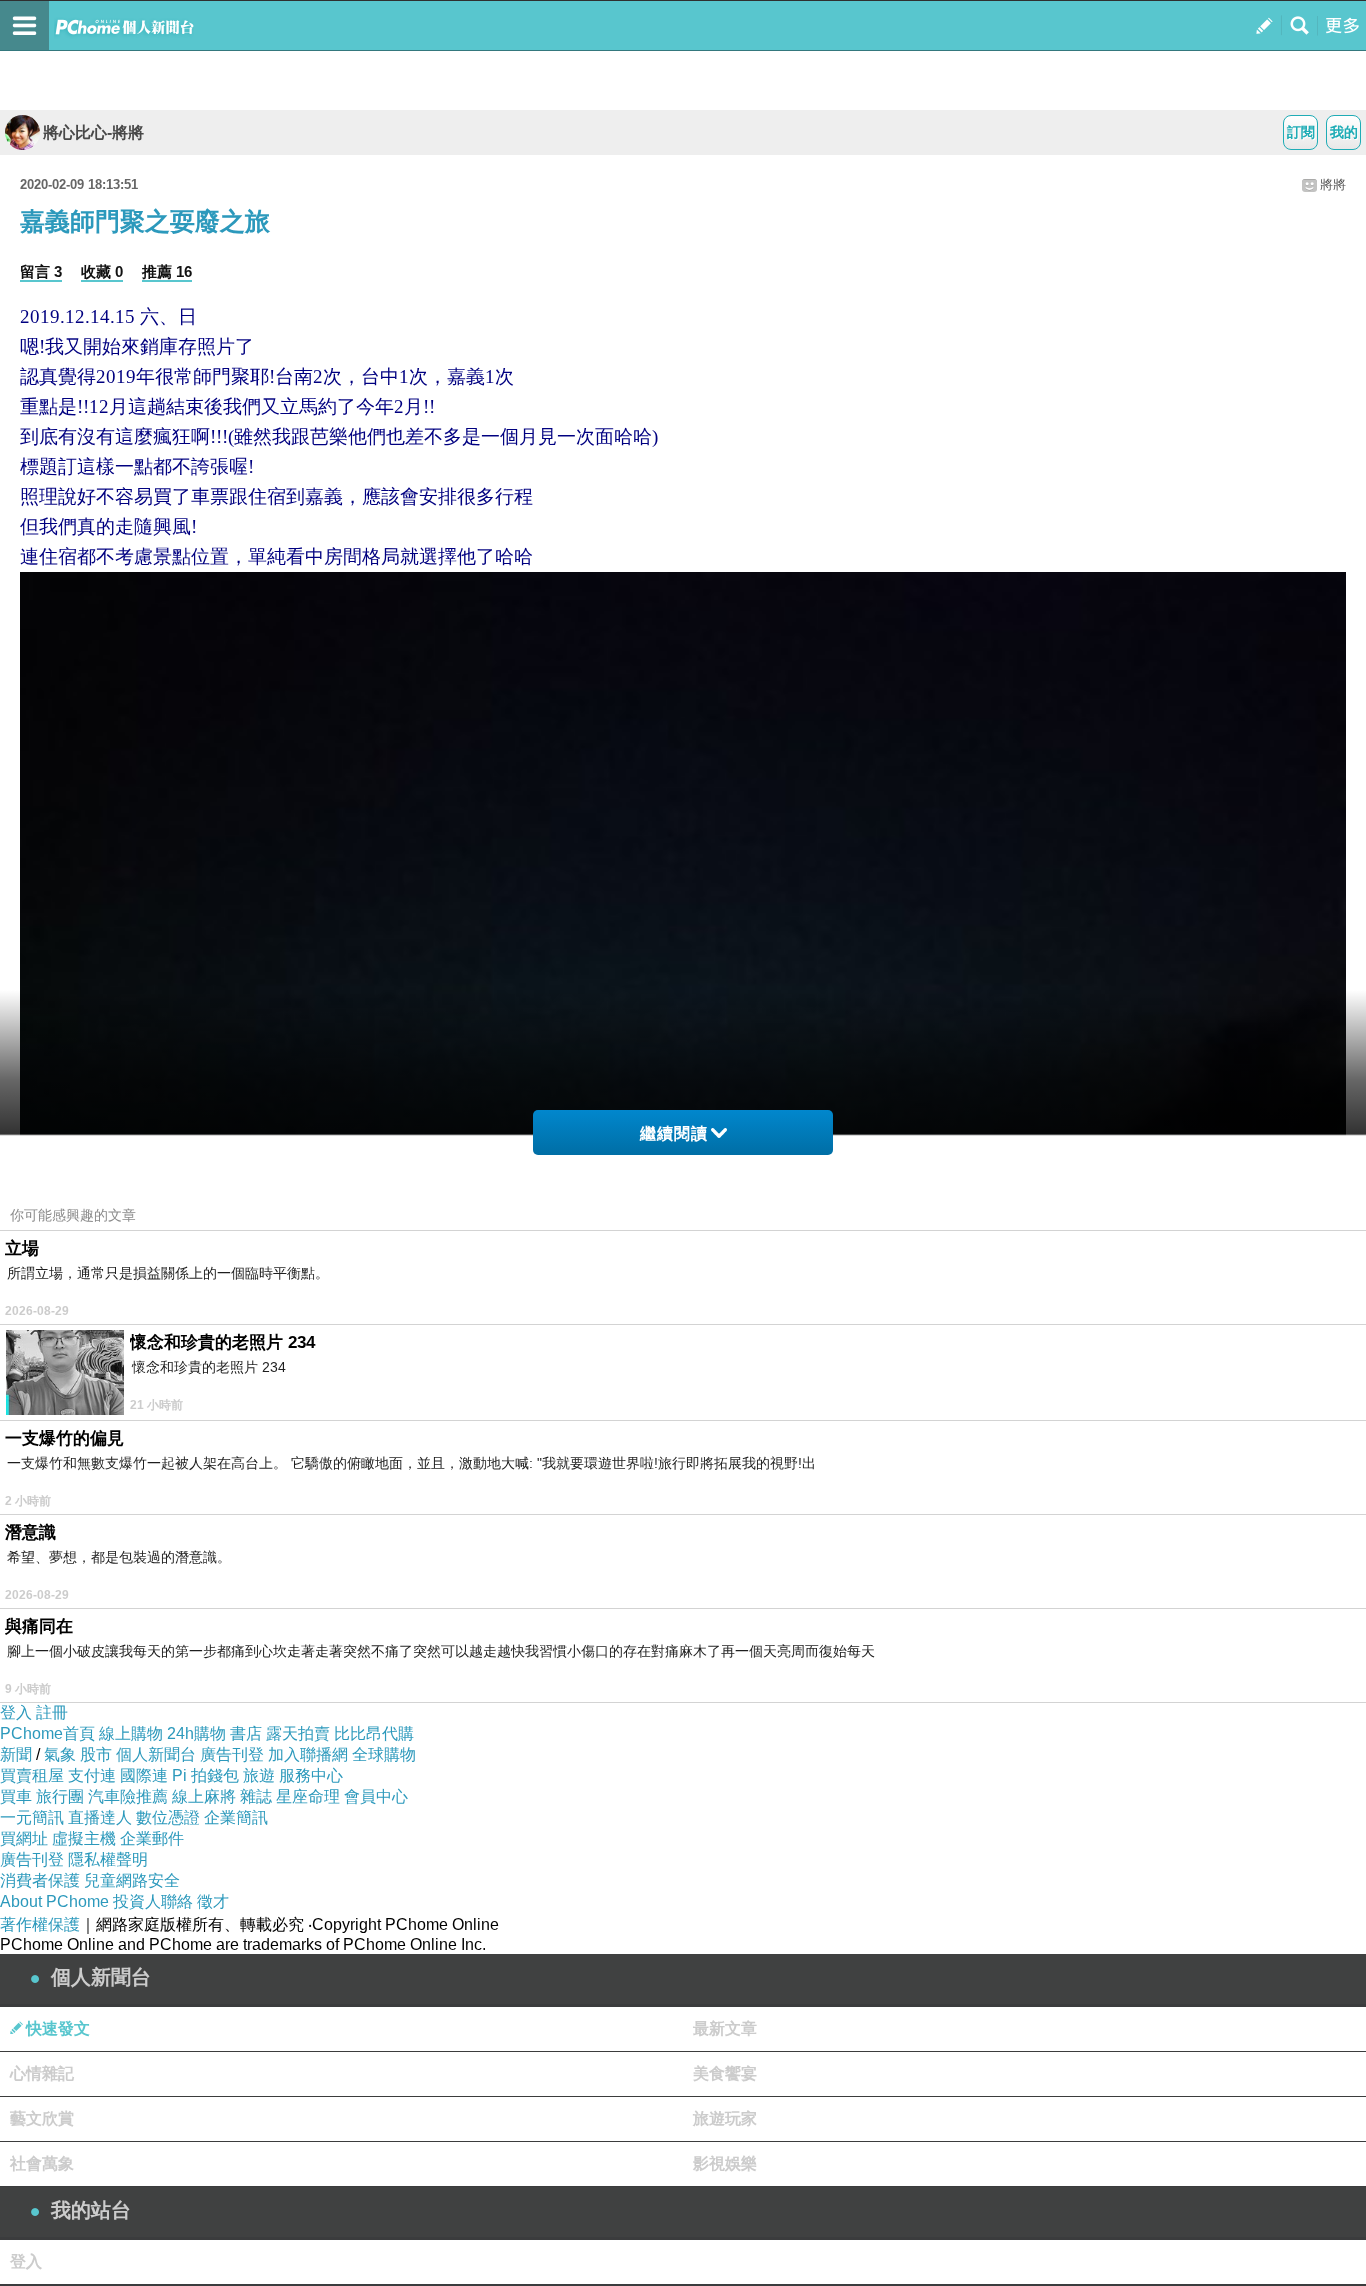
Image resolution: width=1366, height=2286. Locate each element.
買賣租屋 (32, 1775)
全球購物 (384, 1754)
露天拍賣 (298, 1733)
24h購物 (196, 1733)
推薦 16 (167, 271)
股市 (96, 1754)
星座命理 (308, 1796)
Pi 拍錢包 (205, 1775)
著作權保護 (40, 1924)
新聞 (16, 1754)
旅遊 (259, 1775)
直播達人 (100, 1817)
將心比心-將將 (93, 132)
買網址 (24, 1838)
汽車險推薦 (128, 1796)
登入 (16, 1712)
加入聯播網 (308, 1754)
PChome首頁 (47, 1733)
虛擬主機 (84, 1838)
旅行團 (60, 1796)
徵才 (213, 1901)
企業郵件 (152, 1838)
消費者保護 (40, 1880)
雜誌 (256, 1796)
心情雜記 (42, 2073)
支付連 (92, 1775)
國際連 (144, 1775)
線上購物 (131, 1733)
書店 (246, 1733)
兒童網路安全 (132, 1880)
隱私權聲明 (108, 1859)
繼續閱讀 (674, 1133)
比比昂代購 (374, 1733)
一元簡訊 (32, 1817)
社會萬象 (42, 2163)
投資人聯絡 (153, 1901)
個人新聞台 (156, 1754)
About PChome (54, 1901)
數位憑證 (168, 1817)
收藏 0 (102, 271)
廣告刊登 (232, 1754)
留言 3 (41, 271)
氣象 (60, 1754)
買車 (16, 1796)
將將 (1333, 184)
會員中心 (376, 1796)
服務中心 (311, 1775)
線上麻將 (204, 1796)
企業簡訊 (236, 1817)
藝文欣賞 (42, 2118)
